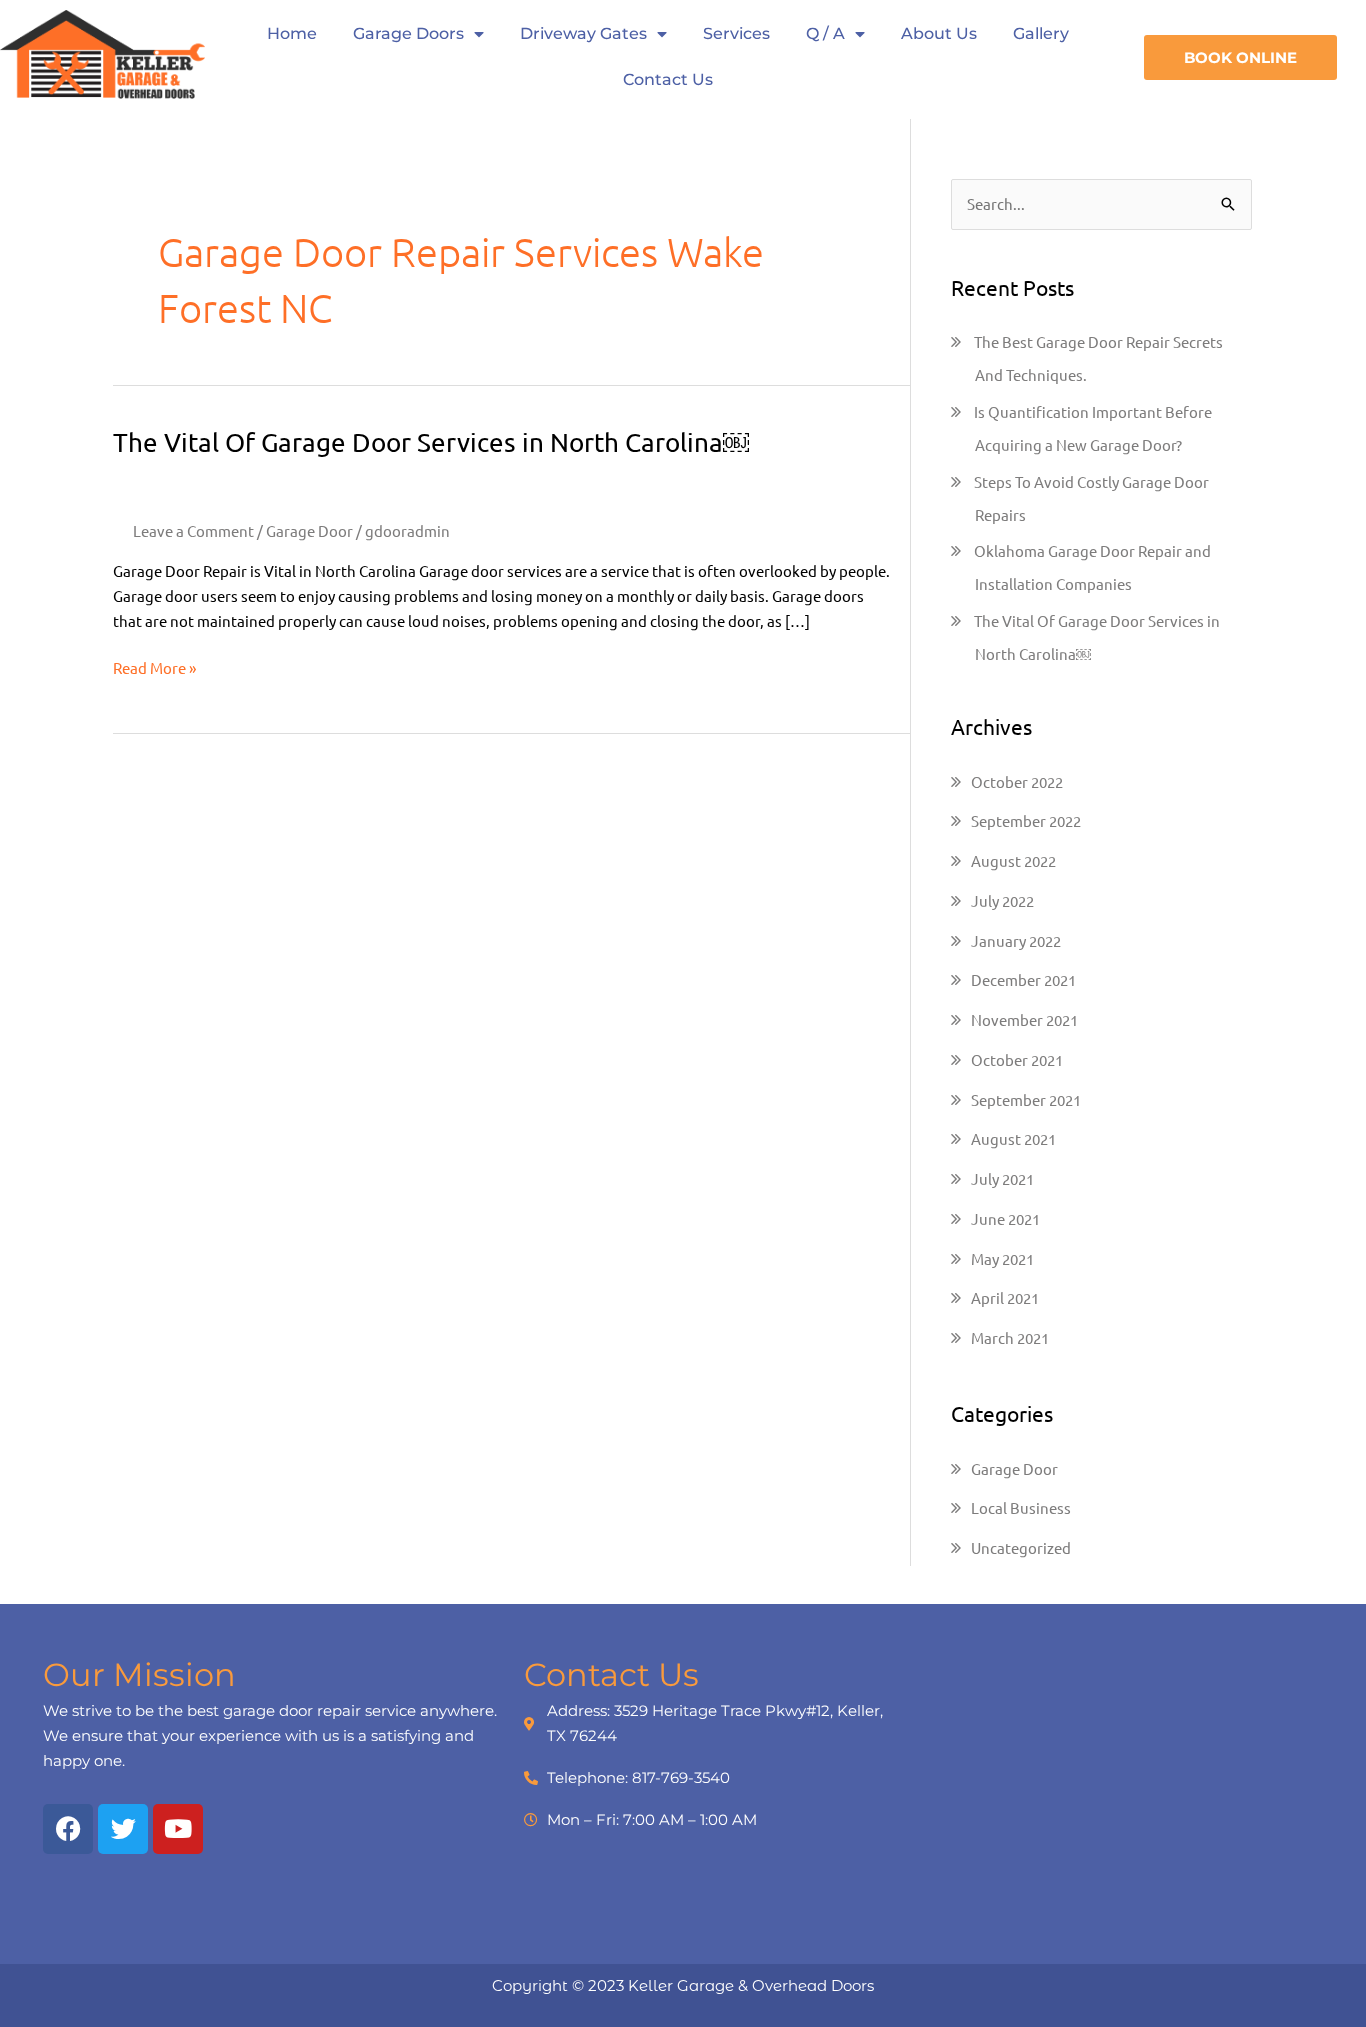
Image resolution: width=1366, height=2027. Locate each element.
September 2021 (1026, 1099)
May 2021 (1002, 1258)
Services (736, 33)
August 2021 (1013, 1138)
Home (292, 33)
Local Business (1021, 1507)
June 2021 (1005, 1218)
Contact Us (668, 79)
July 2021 (1002, 1178)
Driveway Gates (583, 33)
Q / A (825, 33)
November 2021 (1024, 1019)
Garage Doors (408, 33)
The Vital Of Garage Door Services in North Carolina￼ (431, 442)
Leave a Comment (193, 530)
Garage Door (309, 530)
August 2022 (1013, 860)
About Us (939, 33)
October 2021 (1017, 1059)
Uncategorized (1021, 1547)
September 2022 (1026, 820)
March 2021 (1010, 1337)
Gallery (1041, 33)
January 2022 (1016, 940)
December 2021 (1023, 979)
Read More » (154, 666)
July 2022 (1002, 900)
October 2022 (1017, 781)
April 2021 (1005, 1297)
